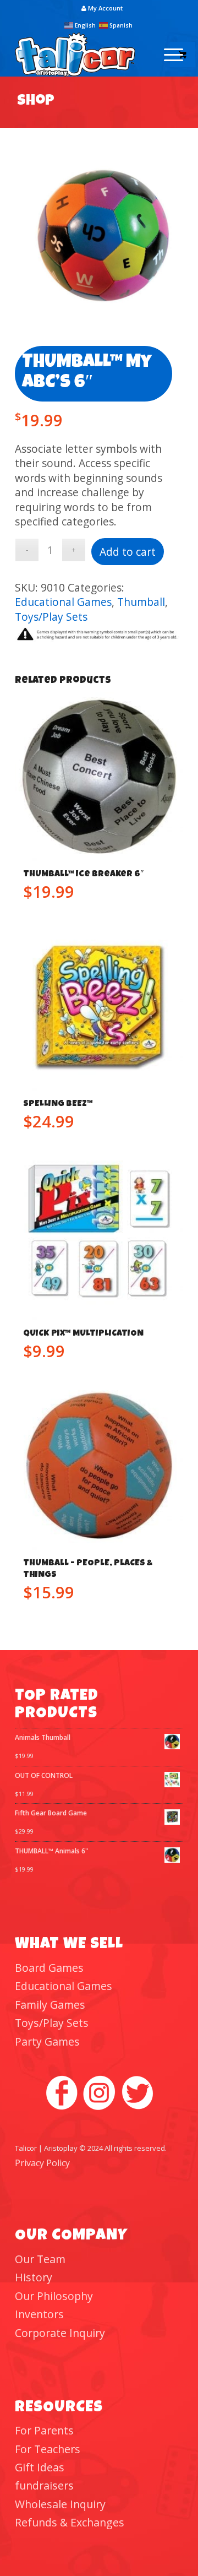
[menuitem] (102, 8)
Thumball (141, 602)
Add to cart (128, 552)
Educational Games (63, 602)
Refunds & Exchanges (70, 2522)
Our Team (40, 2259)
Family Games (50, 2005)
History (34, 2277)
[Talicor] (82, 55)
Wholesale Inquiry (60, 2504)
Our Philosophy (54, 2296)
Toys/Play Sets (51, 617)
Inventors (39, 2314)
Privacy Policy (42, 2163)
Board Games (49, 1968)
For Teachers (48, 2449)
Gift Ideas (40, 2467)
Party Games (47, 2041)
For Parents (44, 2430)
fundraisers (44, 2485)
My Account (105, 8)
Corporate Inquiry (60, 2333)
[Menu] (168, 55)
